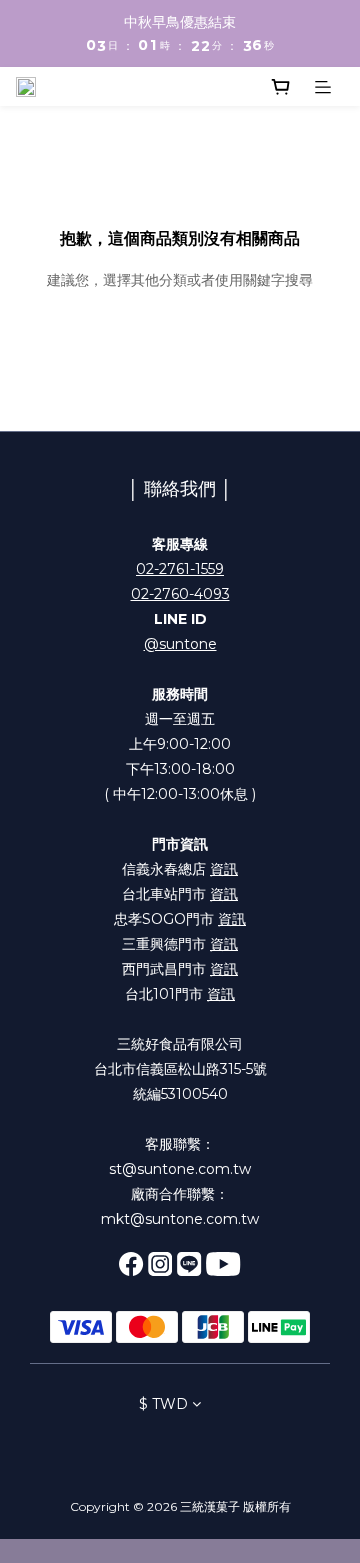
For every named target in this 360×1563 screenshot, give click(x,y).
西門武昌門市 (180, 969)
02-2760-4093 (180, 594)
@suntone (180, 644)
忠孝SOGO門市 (180, 919)
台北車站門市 (180, 894)
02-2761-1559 (180, 569)
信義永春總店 (180, 869)
